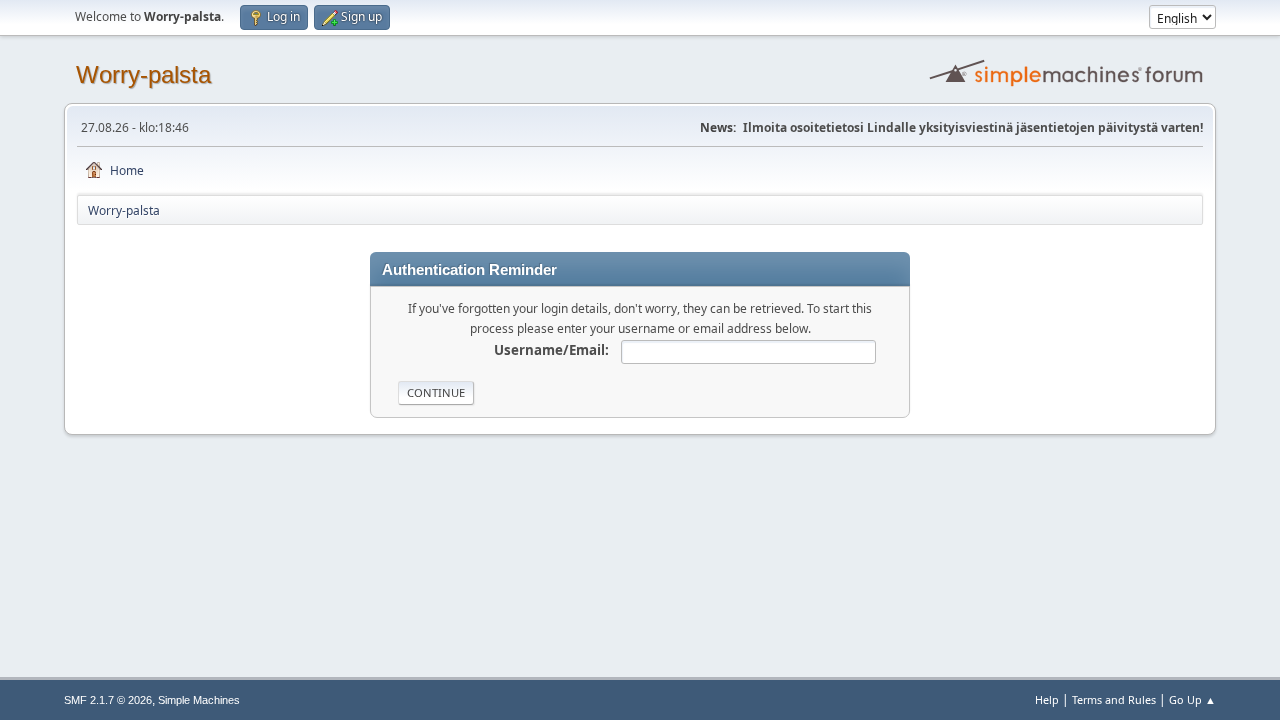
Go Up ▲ (1192, 699)
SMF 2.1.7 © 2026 (108, 700)
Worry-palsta (143, 74)
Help (1047, 699)
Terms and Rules (1114, 699)
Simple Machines (199, 700)
